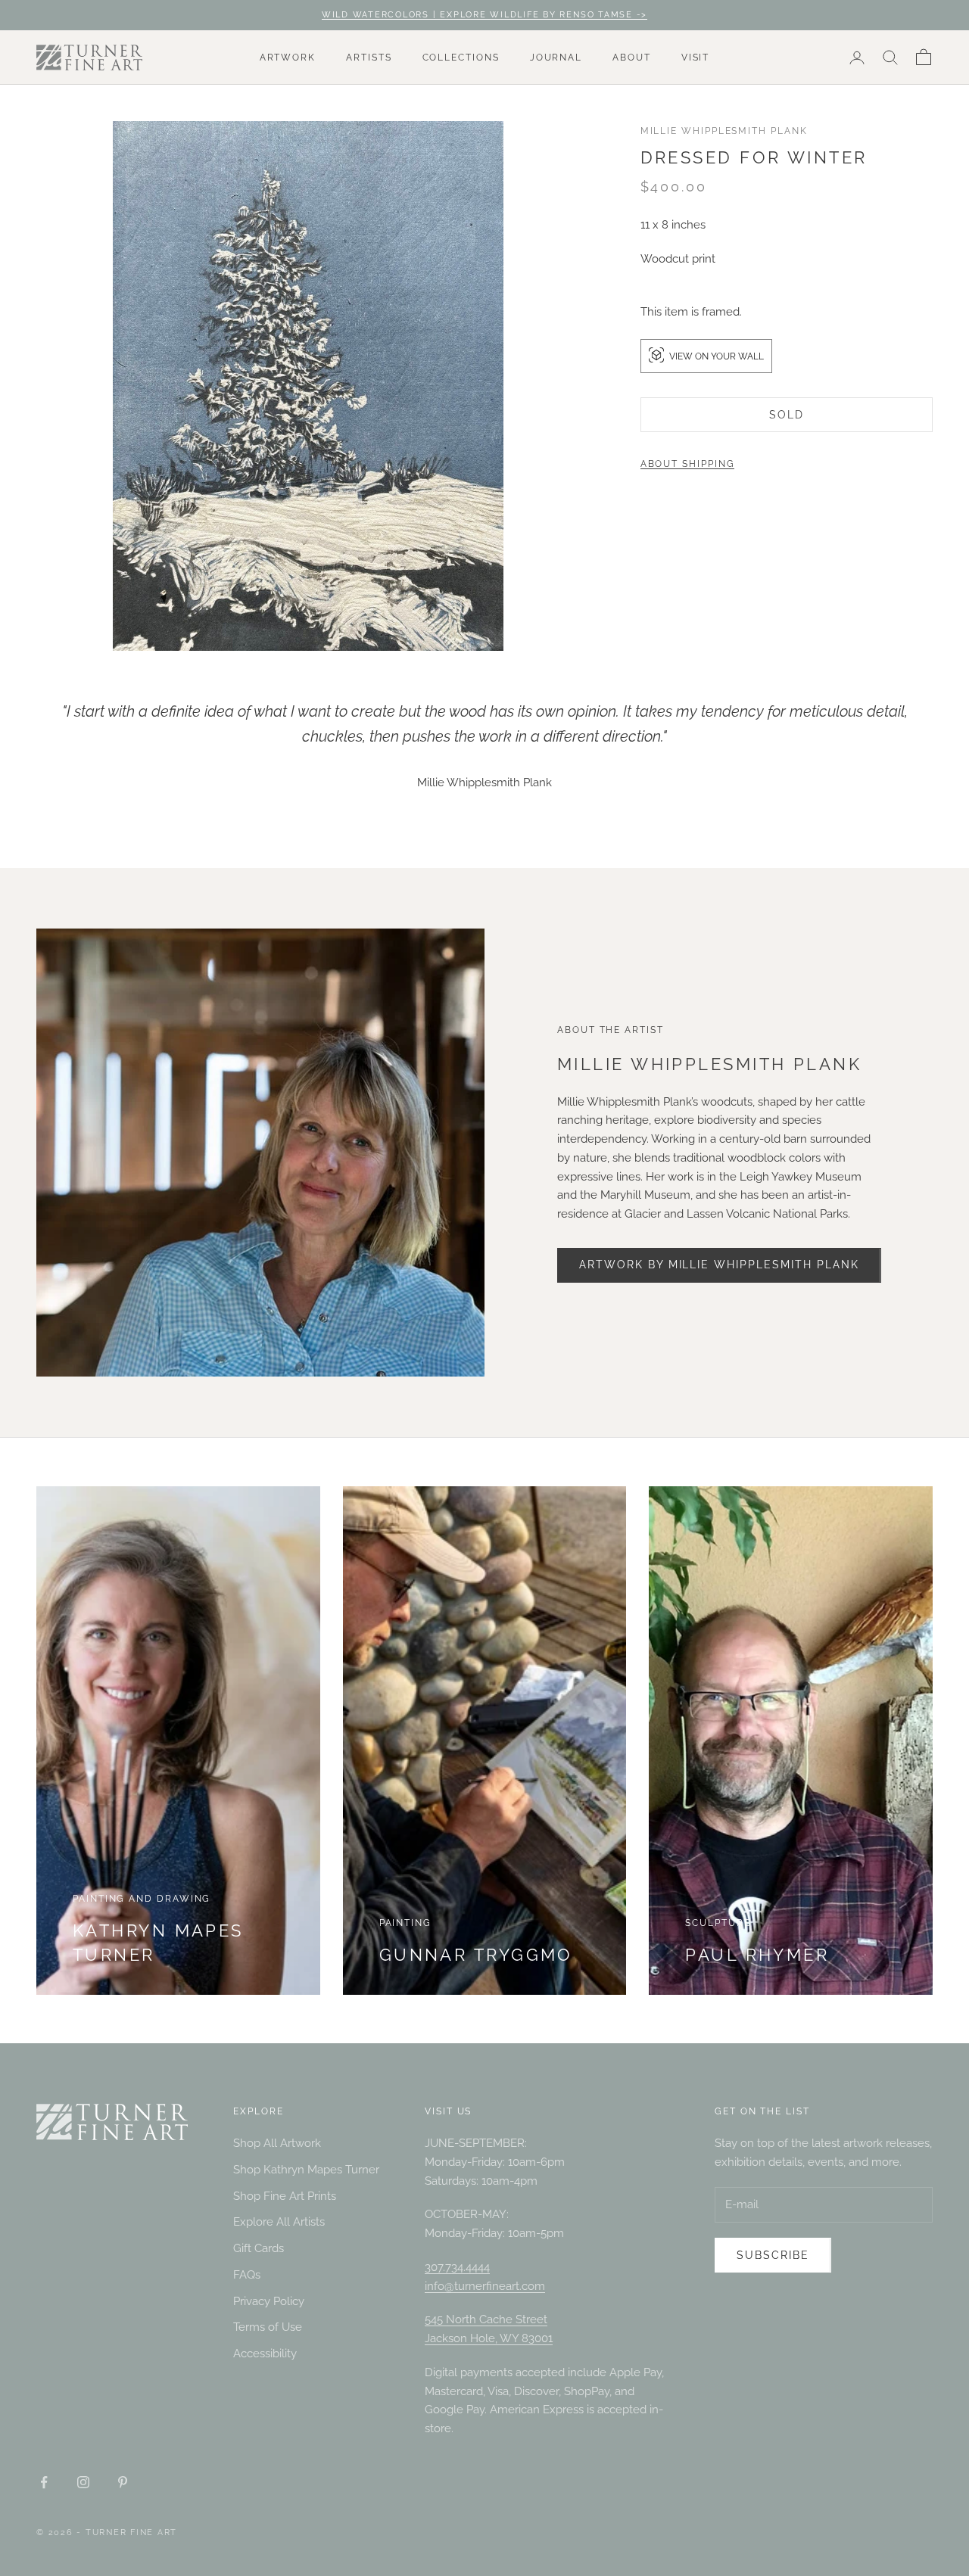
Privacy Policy (269, 2301)
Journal (556, 58)
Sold (787, 415)
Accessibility (265, 2354)
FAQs (247, 2275)
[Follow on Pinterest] (123, 2482)
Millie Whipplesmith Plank (724, 131)
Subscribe (773, 2255)
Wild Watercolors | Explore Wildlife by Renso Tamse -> (484, 15)
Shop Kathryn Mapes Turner (306, 2170)
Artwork (288, 58)
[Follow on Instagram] (83, 2482)
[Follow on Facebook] (44, 2482)
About (632, 58)
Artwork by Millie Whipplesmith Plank (719, 1265)
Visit (696, 58)
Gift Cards (259, 2248)
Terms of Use (268, 2327)
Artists (369, 58)
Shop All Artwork (277, 2143)
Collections (461, 58)
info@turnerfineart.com (485, 2286)
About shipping (688, 464)
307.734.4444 (457, 2267)
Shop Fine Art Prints (285, 2196)
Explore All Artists (279, 2222)
